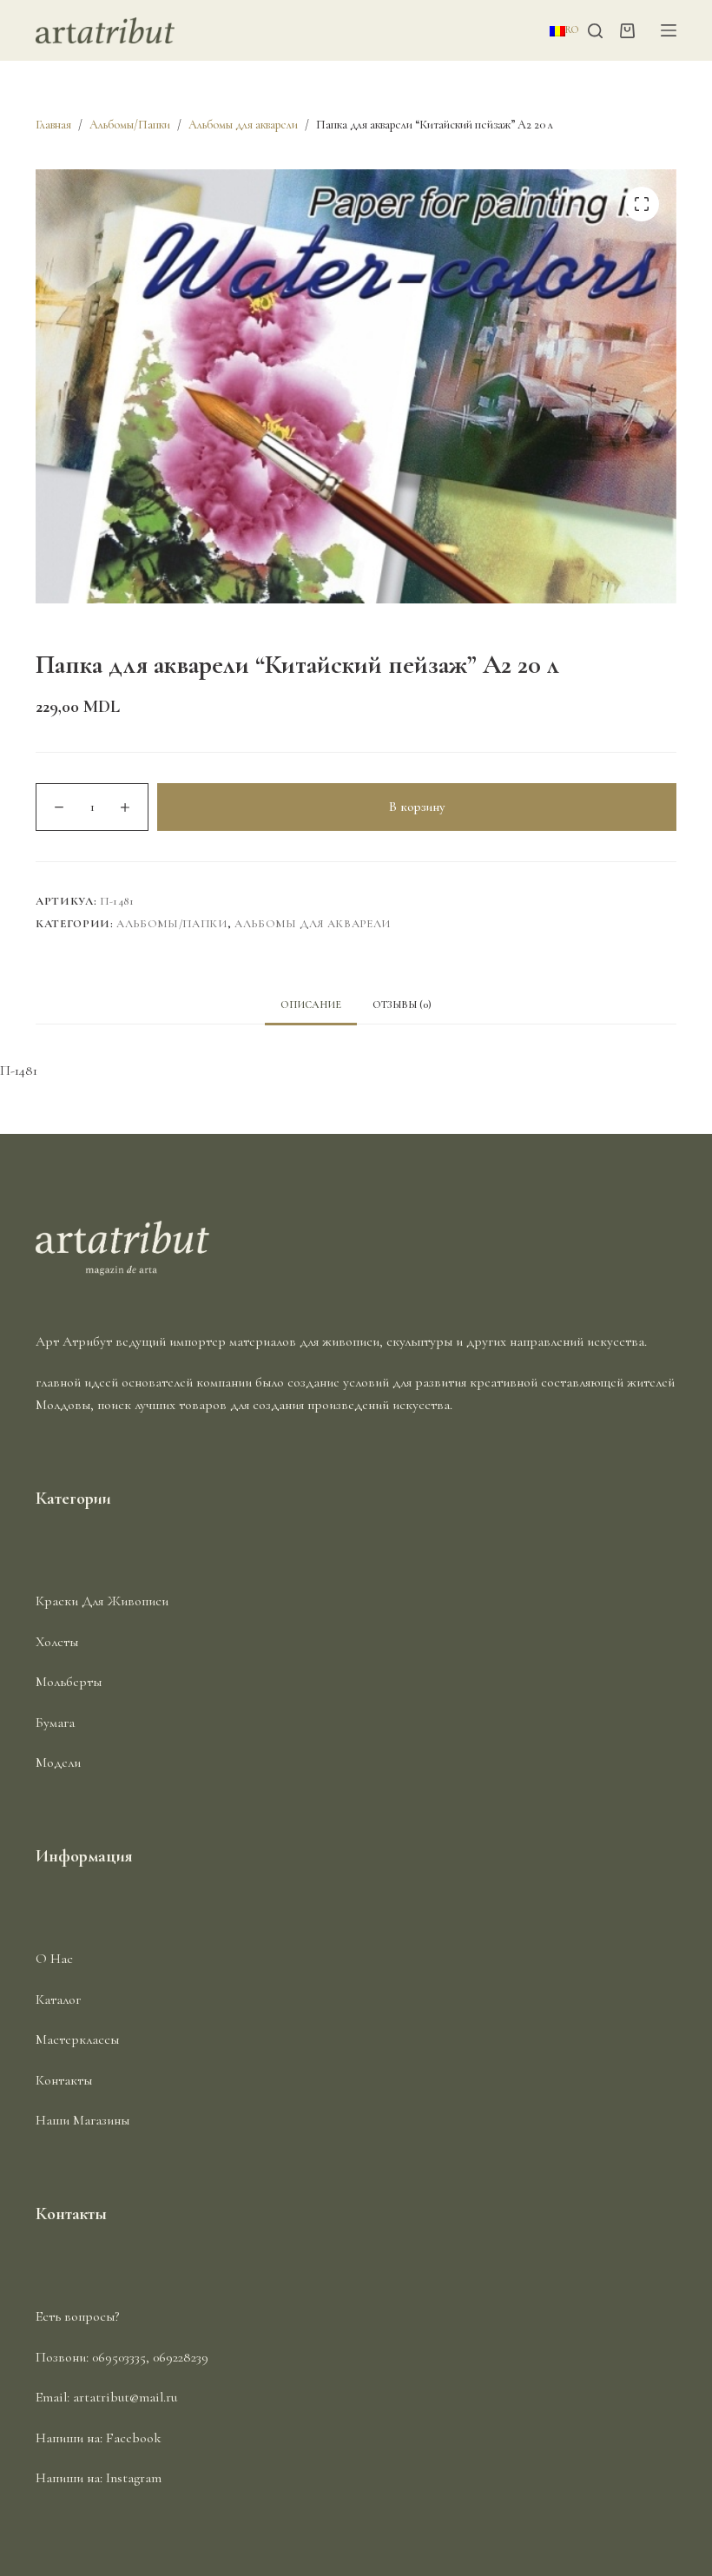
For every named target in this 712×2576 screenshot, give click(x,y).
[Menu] (669, 30)
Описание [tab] (311, 1005)
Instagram (134, 2478)
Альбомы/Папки (171, 924)
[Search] (595, 31)
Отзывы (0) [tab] (402, 1005)
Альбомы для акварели (313, 924)
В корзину (417, 807)
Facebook (134, 2438)
